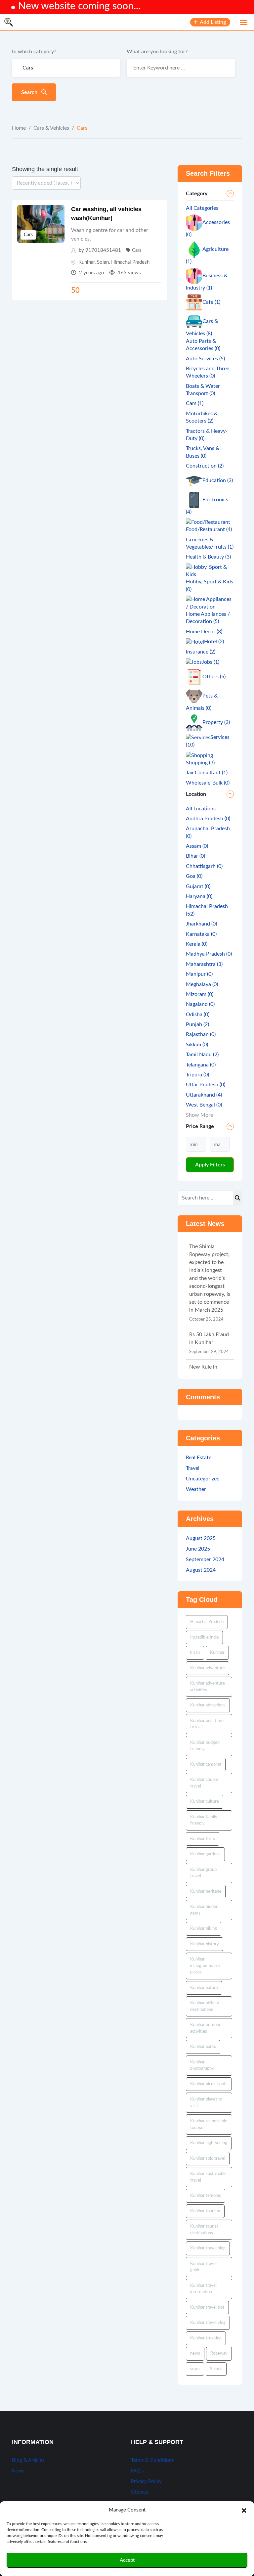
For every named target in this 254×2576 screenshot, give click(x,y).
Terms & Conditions (152, 2460)
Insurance (201, 652)
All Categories (202, 208)
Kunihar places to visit (206, 2103)
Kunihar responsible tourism (209, 2124)
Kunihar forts (203, 1839)
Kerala (197, 944)
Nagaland (200, 1004)
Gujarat (198, 886)
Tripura (197, 1075)
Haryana (199, 896)
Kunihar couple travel (204, 1783)
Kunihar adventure (208, 1668)
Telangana (201, 1065)
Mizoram (200, 994)
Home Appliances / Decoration (208, 618)
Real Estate (199, 1458)
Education (218, 480)
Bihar (195, 856)
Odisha (198, 1015)
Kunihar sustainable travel (208, 2177)
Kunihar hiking (204, 1929)
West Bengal (204, 1105)
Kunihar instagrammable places (205, 1966)
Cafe (211, 302)
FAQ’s (137, 2471)
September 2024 (205, 1559)
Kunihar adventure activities (208, 1687)
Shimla (216, 2369)
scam (195, 2369)
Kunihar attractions (208, 1705)
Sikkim (197, 1045)
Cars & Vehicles (51, 128)
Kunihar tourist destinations (204, 2230)
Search (30, 92)
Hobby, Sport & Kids (210, 585)
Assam (197, 846)
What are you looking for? (157, 52)
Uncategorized (203, 1479)
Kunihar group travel (203, 1873)
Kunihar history (205, 1944)
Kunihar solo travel (208, 2159)
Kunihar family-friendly (205, 1820)
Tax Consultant (207, 773)
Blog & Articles (28, 2460)
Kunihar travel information (203, 2289)
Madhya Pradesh (209, 954)
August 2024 (201, 1570)
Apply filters (210, 1165)
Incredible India (204, 1637)
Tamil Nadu (202, 1055)
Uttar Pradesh (206, 1085)
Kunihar (86, 262)
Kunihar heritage (206, 1892)
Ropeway (219, 2353)
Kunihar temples (206, 2196)
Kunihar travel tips (207, 2307)
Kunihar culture (205, 1802)
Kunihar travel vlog (208, 2323)
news (195, 2353)
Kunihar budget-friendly (205, 1746)
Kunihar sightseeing (209, 2143)
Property (216, 722)
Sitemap (140, 2492)
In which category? (34, 52)
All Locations (201, 809)
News (18, 2471)
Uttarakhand (204, 1095)
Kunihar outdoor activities (205, 2028)
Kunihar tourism (205, 2211)
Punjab (197, 1024)
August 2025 (201, 1538)
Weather (196, 1489)
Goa (194, 876)
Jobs (211, 662)
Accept (127, 2560)
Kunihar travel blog (208, 2248)
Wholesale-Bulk (208, 783)
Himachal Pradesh (130, 262)
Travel (193, 1468)
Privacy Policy (146, 2482)
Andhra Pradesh (208, 819)
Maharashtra (204, 964)
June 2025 (198, 1549)
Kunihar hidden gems (204, 1910)
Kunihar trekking (206, 2338)
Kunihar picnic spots (209, 2084)
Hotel (214, 642)
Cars (28, 235)
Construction (205, 466)
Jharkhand (201, 924)
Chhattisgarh (204, 866)
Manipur (199, 974)
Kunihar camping (206, 1764)
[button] (244, 2510)
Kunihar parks (203, 2047)
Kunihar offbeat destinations (205, 2006)
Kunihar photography (202, 2066)
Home (19, 128)
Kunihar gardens (205, 1854)
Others (214, 677)
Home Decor (204, 632)
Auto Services (205, 359)
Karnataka (201, 934)
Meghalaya (202, 984)
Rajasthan (201, 1034)
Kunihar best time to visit (207, 1724)
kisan (195, 1653)
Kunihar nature (204, 1988)
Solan (103, 262)
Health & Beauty (208, 557)
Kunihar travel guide (203, 2267)
